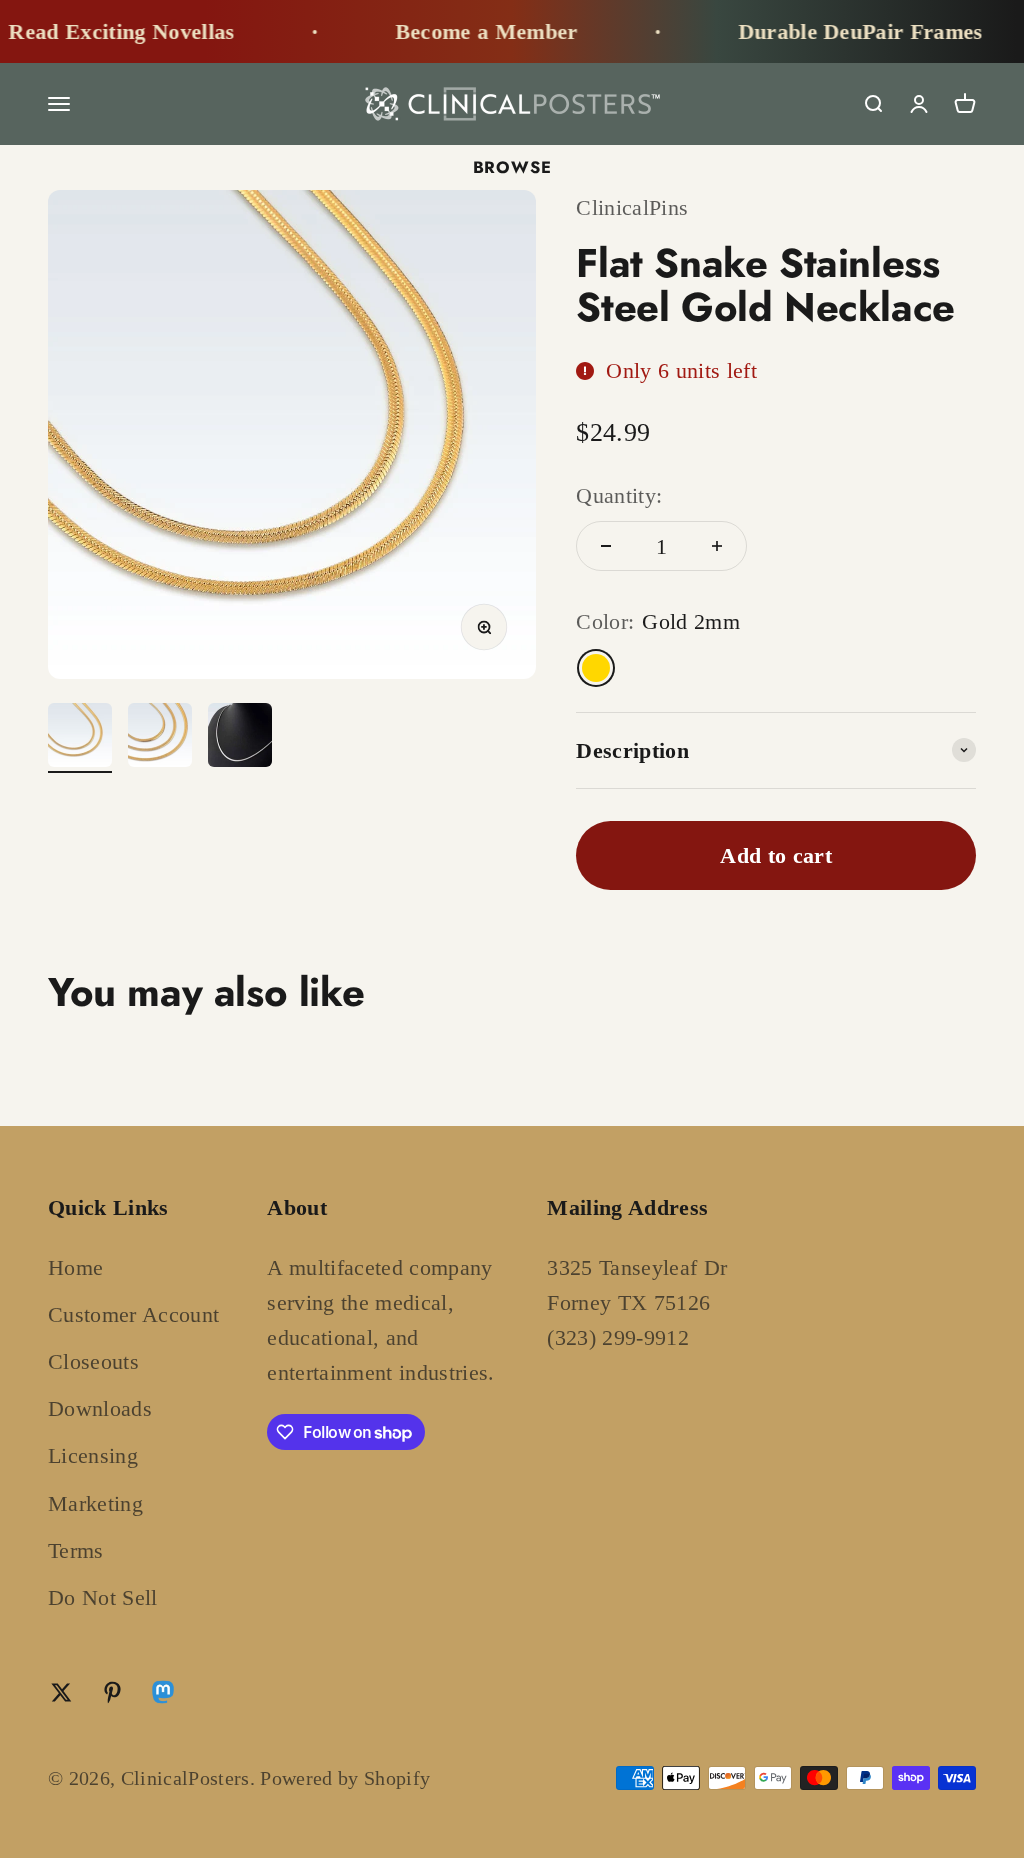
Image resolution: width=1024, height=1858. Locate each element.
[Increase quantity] (717, 546)
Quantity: (619, 495)
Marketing (95, 1503)
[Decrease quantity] (606, 546)
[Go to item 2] (160, 738)
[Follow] (163, 1696)
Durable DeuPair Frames (841, 31)
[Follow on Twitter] (61, 1692)
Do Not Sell (103, 1597)
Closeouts (93, 1361)
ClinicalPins (632, 207)
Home (75, 1267)
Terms (76, 1550)
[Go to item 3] (240, 738)
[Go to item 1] (80, 738)
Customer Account (133, 1314)
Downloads (100, 1408)
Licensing (93, 1455)
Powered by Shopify (345, 1778)
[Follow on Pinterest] (112, 1692)
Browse (512, 167)
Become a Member (467, 31)
